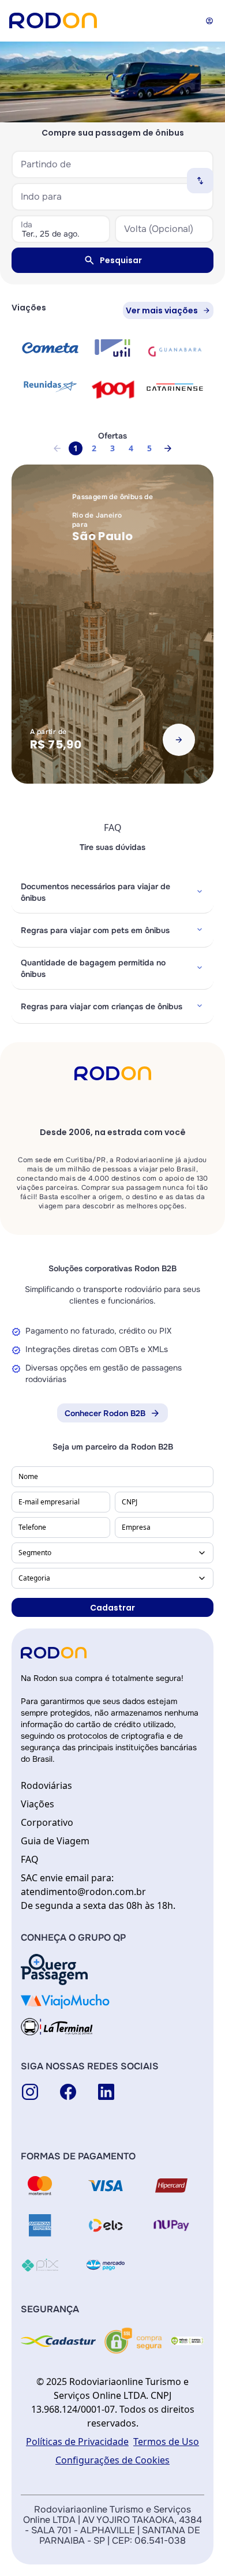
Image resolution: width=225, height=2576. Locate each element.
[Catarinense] (175, 387)
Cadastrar (112, 1608)
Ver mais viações (162, 310)
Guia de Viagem (55, 1841)
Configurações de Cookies (112, 2460)
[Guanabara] (175, 350)
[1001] (112, 389)
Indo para (41, 196)
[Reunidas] (50, 386)
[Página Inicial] (53, 20)
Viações (37, 1804)
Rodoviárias (46, 1785)
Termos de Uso (166, 2442)
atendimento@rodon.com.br (83, 1892)
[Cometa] (50, 348)
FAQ (30, 1859)
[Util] (112, 348)
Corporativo (47, 1822)
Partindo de (46, 164)
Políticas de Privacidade (77, 2442)
